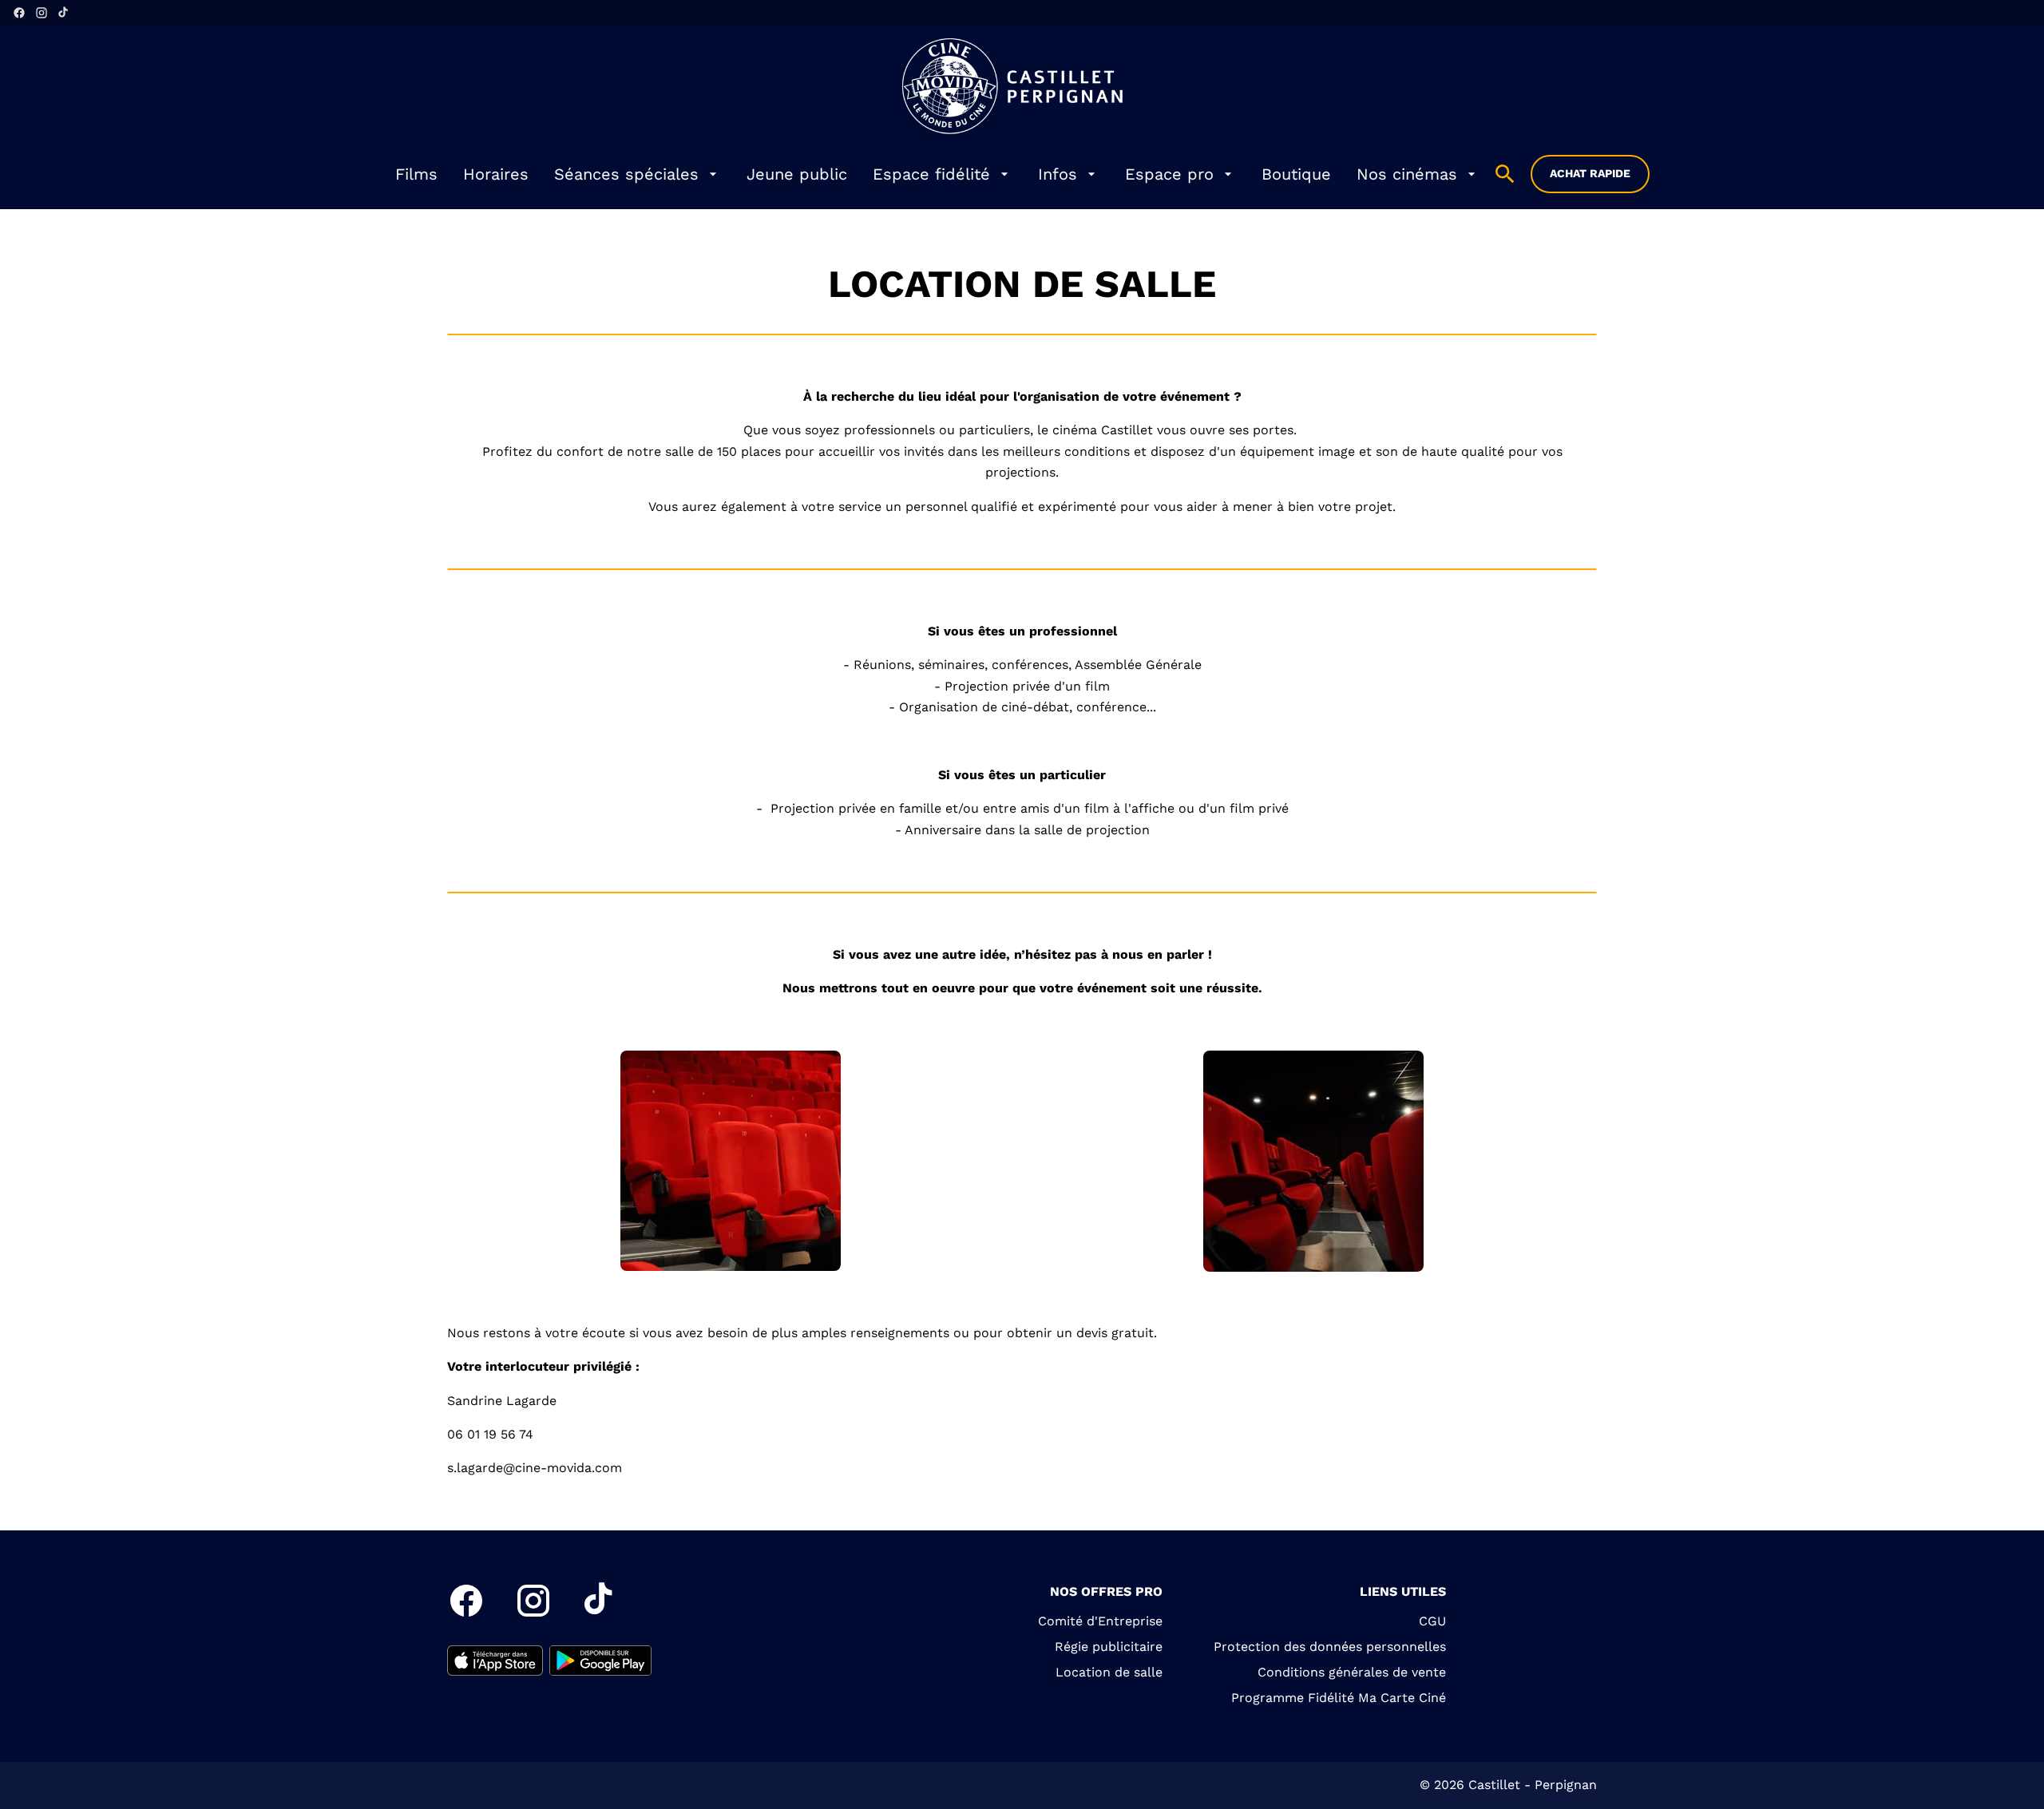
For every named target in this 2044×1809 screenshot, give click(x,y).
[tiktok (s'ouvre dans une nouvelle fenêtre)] (64, 13)
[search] (1505, 174)
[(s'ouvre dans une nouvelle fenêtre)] (495, 1661)
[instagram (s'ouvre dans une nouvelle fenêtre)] (42, 13)
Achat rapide (1590, 173)
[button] (731, 1161)
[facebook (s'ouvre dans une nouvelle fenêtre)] (19, 13)
